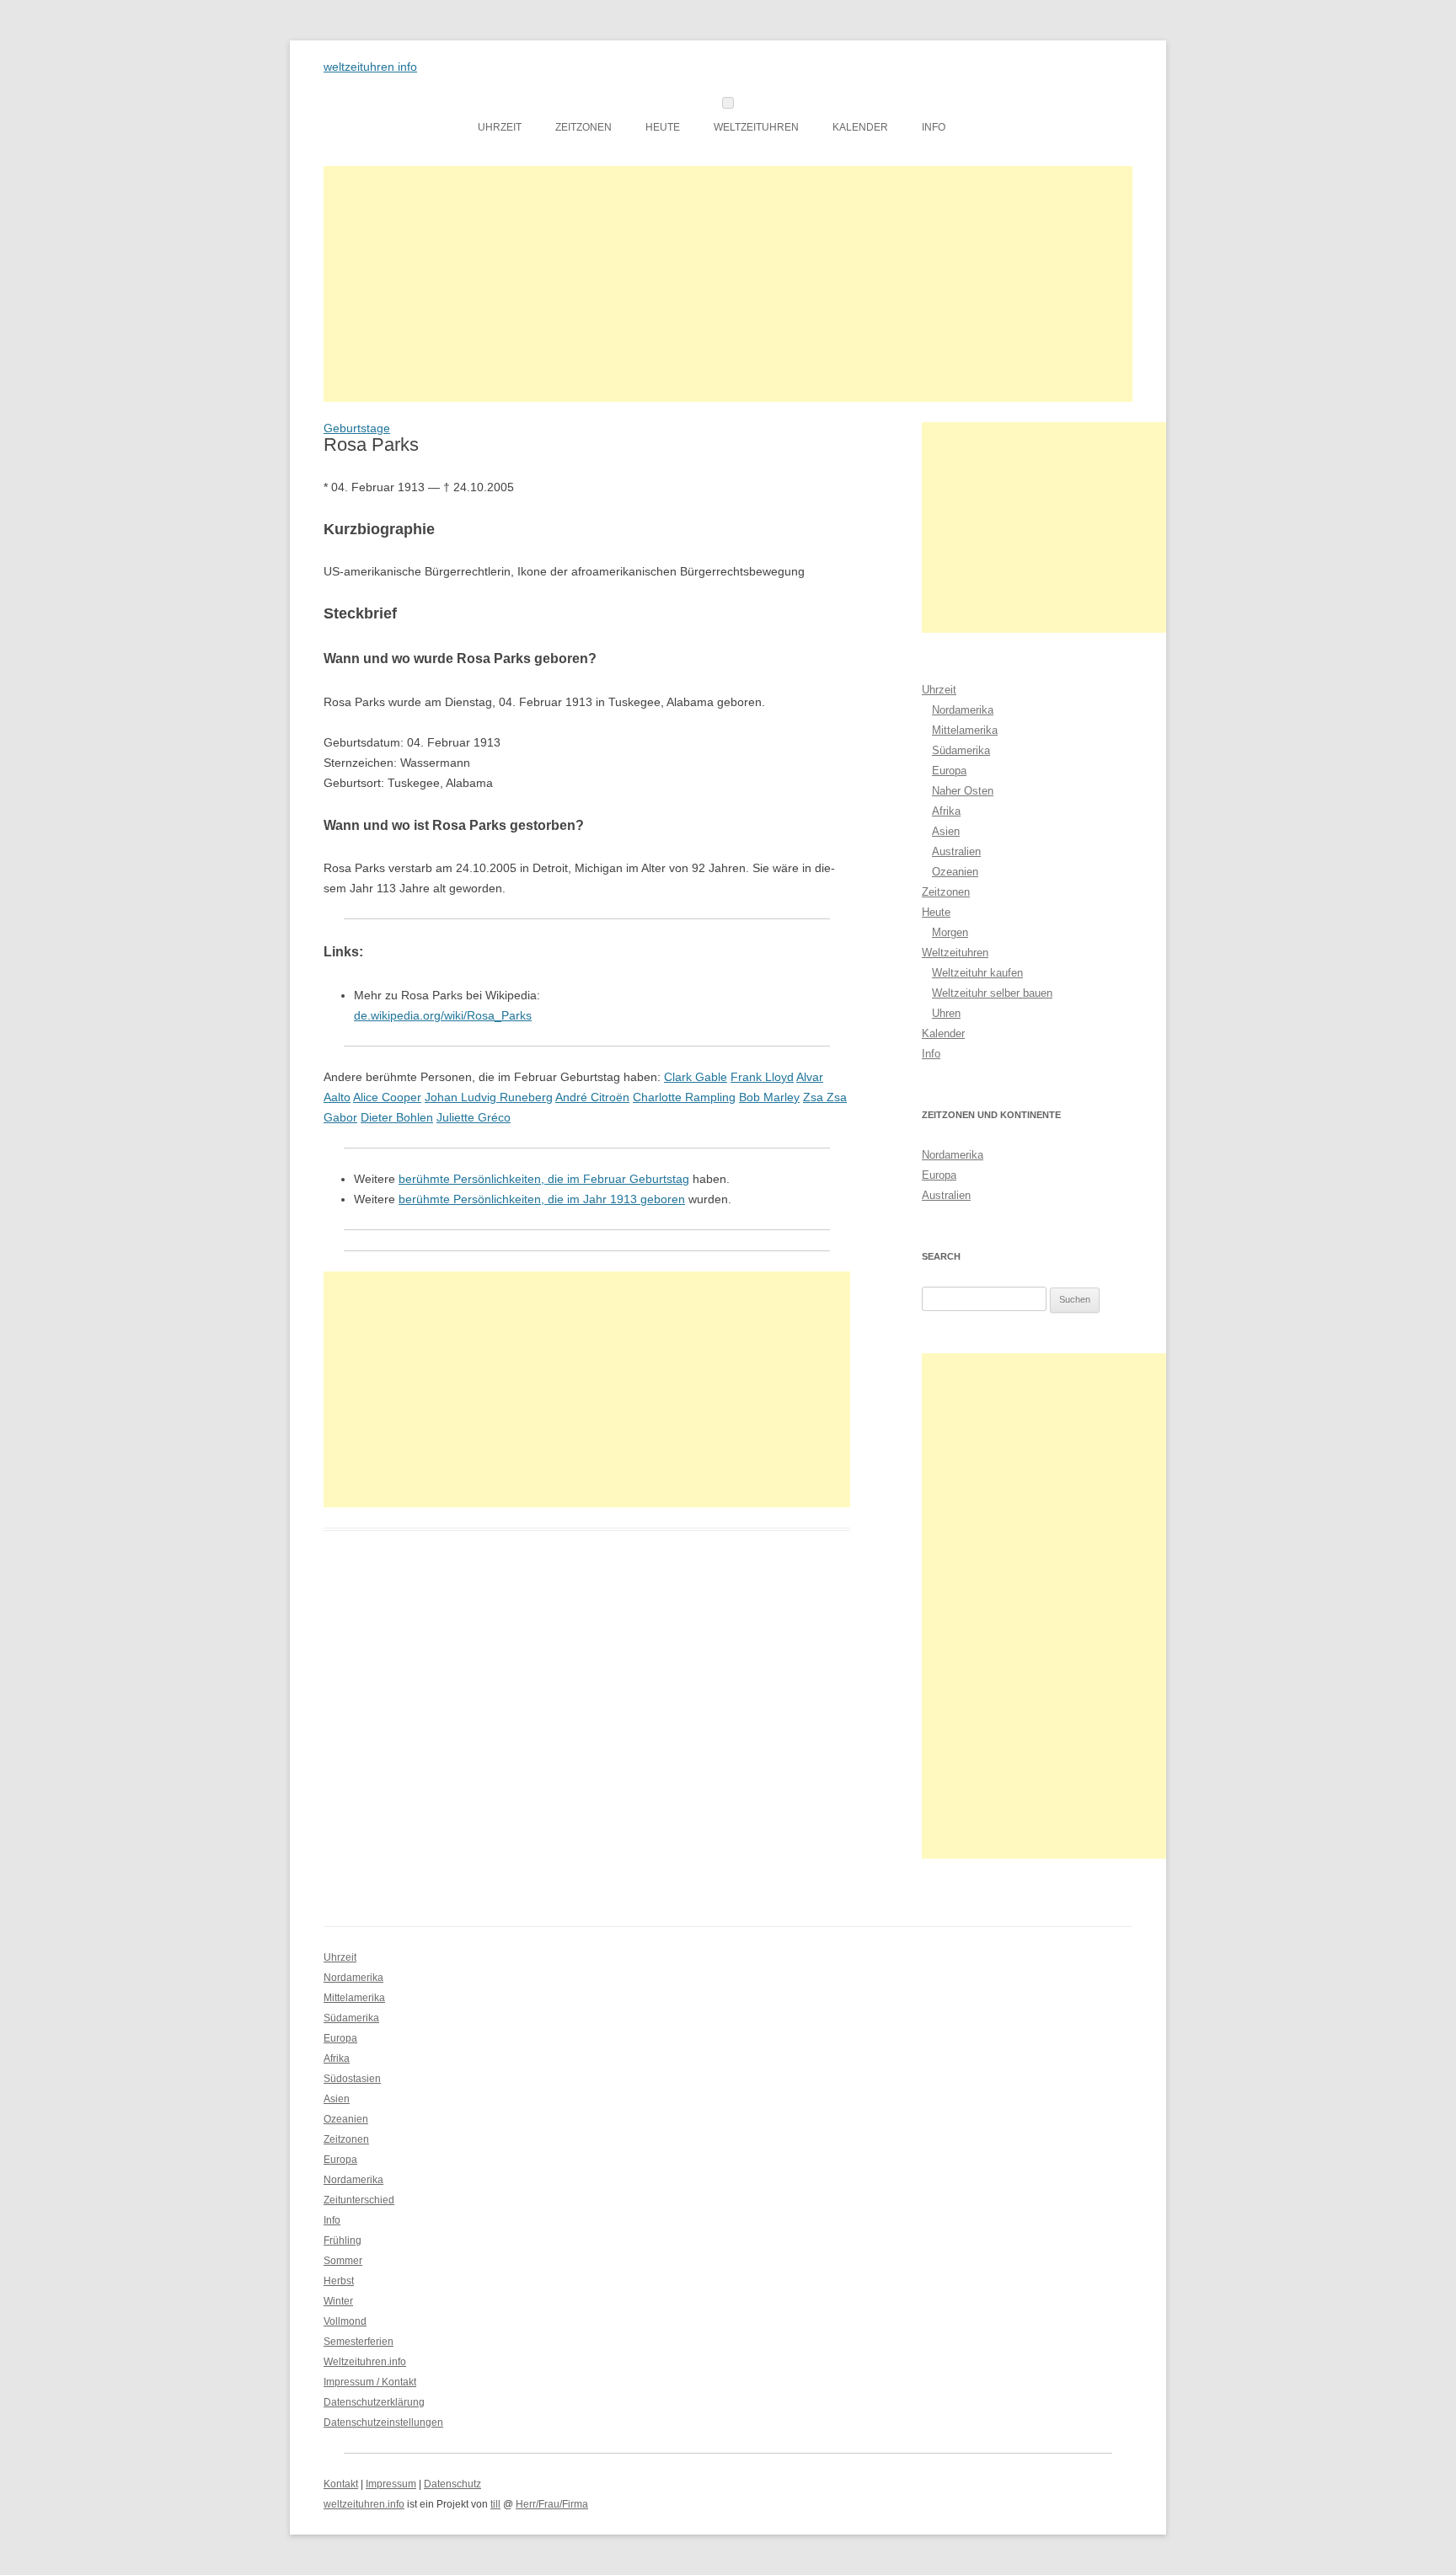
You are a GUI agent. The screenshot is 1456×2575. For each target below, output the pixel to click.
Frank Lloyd (762, 1077)
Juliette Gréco (474, 1117)
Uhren (946, 1013)
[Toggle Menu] (728, 103)
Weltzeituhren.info (365, 2362)
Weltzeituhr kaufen (977, 973)
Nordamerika (963, 710)
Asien (946, 831)
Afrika (946, 811)
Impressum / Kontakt (370, 2382)
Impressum (391, 2484)
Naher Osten (963, 791)
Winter (338, 2301)
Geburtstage (357, 428)
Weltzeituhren (756, 127)
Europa (949, 771)
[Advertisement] (728, 284)
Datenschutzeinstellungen (383, 2422)
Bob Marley (769, 1097)
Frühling (343, 2240)
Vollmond (345, 2321)
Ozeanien (955, 872)
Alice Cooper (387, 1097)
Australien (956, 851)
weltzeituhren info (370, 67)
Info (934, 127)
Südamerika (961, 750)
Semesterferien (359, 2342)
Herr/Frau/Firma (552, 2504)
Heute (663, 127)
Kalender (860, 127)
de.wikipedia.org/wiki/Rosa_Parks (443, 1015)
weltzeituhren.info (364, 2504)
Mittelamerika (965, 730)
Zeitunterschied (359, 2200)
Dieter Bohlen (397, 1117)
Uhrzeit (500, 127)
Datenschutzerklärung (374, 2402)
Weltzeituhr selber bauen (992, 993)
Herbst (339, 2281)
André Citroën (592, 1097)
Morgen (950, 932)
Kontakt (341, 2484)
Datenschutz (452, 2484)
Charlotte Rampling (684, 1097)
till (495, 2504)
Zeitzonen (583, 127)
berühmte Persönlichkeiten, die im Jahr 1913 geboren (542, 1199)
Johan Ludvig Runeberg (489, 1097)
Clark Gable (696, 1077)
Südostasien (352, 2079)
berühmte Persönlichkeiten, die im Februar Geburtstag (544, 1179)
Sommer (343, 2261)
